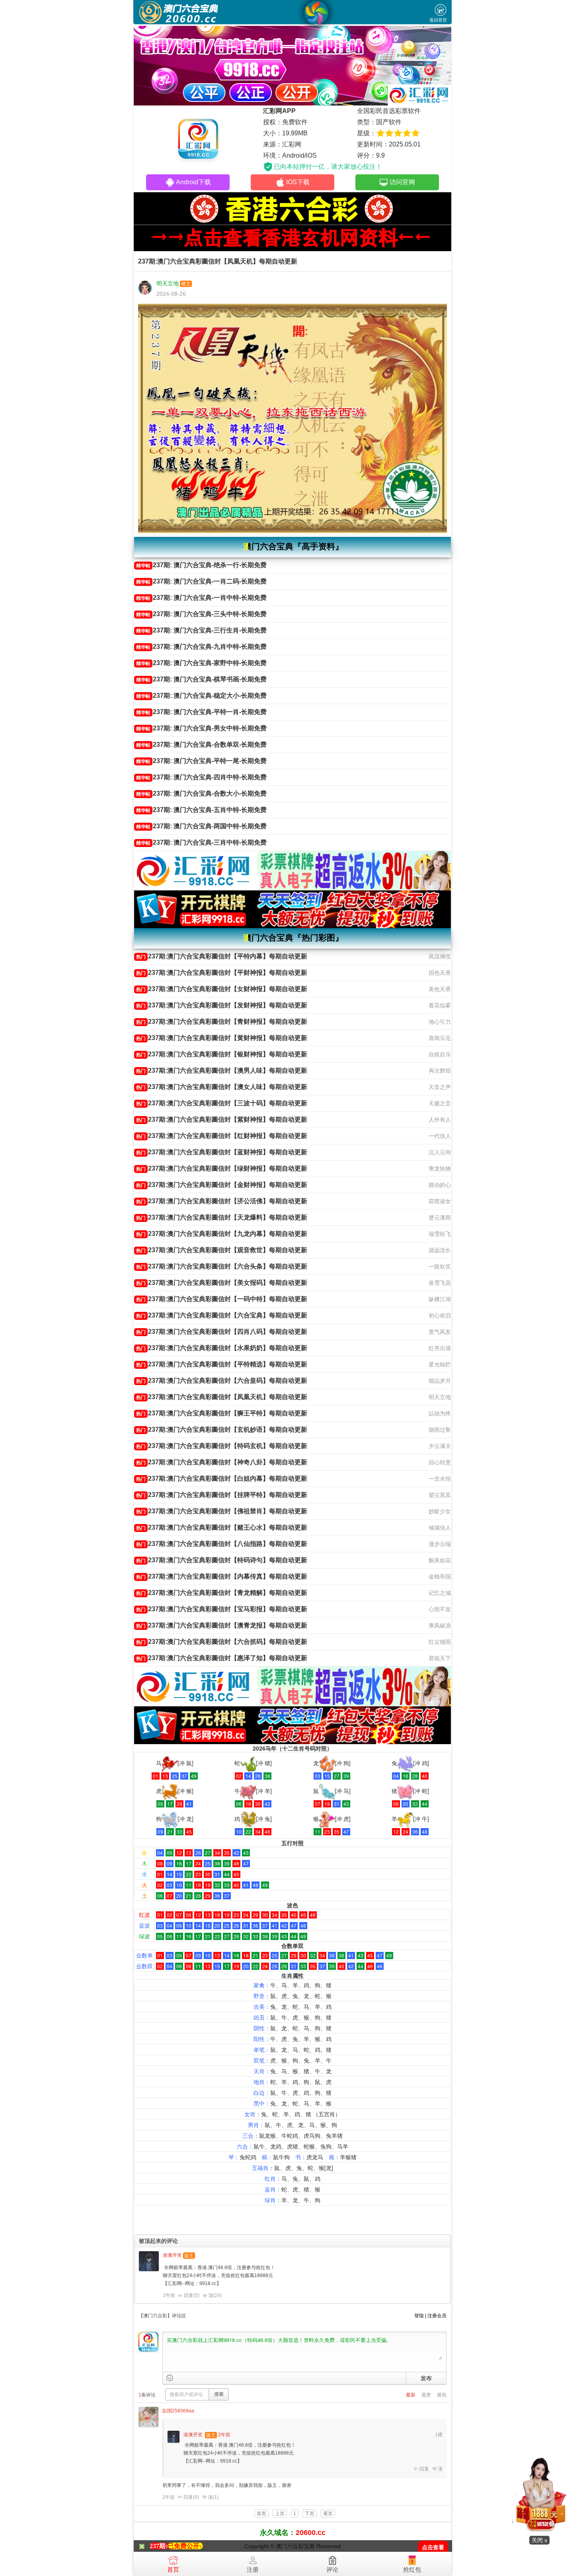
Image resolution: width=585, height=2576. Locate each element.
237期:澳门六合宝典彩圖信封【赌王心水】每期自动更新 (222, 1527)
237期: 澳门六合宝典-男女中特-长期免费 (201, 728)
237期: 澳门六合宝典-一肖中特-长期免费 (201, 598)
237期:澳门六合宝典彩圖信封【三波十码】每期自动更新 (222, 1103)
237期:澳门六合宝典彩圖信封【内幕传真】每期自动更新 (222, 1576)
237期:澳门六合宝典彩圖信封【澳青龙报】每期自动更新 (222, 1625)
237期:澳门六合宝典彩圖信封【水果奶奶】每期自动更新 (222, 1348)
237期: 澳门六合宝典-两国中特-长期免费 (201, 826)
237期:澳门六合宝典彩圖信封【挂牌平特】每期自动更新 (222, 1495)
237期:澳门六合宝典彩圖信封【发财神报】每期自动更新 (222, 1005)
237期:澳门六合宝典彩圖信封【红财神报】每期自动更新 (222, 1136)
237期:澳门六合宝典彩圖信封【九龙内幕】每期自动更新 (222, 1234)
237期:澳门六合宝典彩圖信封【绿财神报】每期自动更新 (222, 1168)
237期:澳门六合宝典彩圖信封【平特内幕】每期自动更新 (222, 956)
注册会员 (437, 2316)
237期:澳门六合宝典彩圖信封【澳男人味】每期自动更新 (222, 1070)
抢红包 (412, 2569)
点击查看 (433, 2548)
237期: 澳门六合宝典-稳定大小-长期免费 (201, 696)
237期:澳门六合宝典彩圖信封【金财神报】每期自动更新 (222, 1185)
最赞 (426, 2395)
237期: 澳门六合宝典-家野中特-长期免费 (201, 663)
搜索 (219, 2394)
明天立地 (168, 283)
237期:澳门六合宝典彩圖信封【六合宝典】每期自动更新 (222, 1315)
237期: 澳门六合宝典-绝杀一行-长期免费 (201, 565)
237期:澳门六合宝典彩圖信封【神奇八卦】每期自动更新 (222, 1462)
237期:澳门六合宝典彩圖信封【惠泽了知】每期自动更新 (222, 1658)
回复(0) (191, 2497)
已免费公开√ (185, 2546)
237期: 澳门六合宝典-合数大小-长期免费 (201, 793)
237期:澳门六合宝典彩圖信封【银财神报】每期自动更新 (222, 1054)
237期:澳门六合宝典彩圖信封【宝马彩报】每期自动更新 (222, 1609)
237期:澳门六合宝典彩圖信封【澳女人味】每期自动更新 (222, 1087)
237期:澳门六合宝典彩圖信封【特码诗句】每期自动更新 (222, 1560)
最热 (442, 2395)
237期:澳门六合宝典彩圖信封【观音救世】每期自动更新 (222, 1250)
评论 (332, 2569)
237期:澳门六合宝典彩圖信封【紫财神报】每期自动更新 (222, 1119)
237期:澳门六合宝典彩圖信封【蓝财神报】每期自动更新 (222, 1152)
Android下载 (193, 182)
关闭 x (539, 2540)
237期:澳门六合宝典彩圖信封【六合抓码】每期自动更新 (222, 1642)
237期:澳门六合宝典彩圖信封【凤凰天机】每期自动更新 (222, 1397)
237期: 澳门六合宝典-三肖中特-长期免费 (201, 842)
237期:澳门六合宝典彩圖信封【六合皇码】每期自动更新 (222, 1381)
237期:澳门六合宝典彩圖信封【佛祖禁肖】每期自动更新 (222, 1511)
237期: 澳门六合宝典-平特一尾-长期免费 (201, 761)
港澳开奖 (172, 2255)
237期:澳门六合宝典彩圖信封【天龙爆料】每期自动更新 (222, 1217)
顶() (215, 2295)
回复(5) (192, 2295)
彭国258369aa (178, 2411)
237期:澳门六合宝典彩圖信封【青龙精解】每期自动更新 (222, 1593)
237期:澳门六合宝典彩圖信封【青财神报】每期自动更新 (222, 1022)
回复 (424, 2469)
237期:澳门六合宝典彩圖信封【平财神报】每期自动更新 (222, 973)
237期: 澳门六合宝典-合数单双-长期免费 (201, 745)
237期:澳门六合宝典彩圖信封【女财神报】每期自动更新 (222, 989)
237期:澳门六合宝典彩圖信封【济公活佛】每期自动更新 (222, 1201)
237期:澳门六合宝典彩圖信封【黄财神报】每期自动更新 (222, 1038)
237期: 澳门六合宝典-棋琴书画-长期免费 (201, 679)
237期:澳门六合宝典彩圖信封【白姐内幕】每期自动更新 (222, 1478)
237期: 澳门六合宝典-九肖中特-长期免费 (201, 647)
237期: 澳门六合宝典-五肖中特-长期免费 (201, 810)
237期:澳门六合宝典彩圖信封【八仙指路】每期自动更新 (222, 1544)
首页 (173, 2569)
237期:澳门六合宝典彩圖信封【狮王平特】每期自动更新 (222, 1413)
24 (217, 2295)
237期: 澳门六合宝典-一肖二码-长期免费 (201, 581)
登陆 (419, 2316)
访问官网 (402, 182)
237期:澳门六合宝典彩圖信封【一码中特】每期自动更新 (222, 1299)
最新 (411, 2395)
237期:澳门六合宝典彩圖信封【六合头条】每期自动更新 (222, 1266)
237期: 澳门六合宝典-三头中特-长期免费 (201, 614)
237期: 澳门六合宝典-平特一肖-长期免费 (201, 712)
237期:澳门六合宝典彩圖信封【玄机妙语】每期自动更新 (222, 1429)
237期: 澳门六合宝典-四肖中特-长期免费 (201, 777)
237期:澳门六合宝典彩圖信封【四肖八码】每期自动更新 (222, 1332)
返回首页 (438, 20)
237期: (159, 2546)
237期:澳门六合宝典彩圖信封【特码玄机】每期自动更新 (222, 1446)
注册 (253, 2569)
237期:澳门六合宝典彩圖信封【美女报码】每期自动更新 (222, 1283)
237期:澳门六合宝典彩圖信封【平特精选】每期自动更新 (222, 1364)
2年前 (169, 2295)
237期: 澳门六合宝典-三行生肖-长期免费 (201, 630)
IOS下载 (298, 182)
